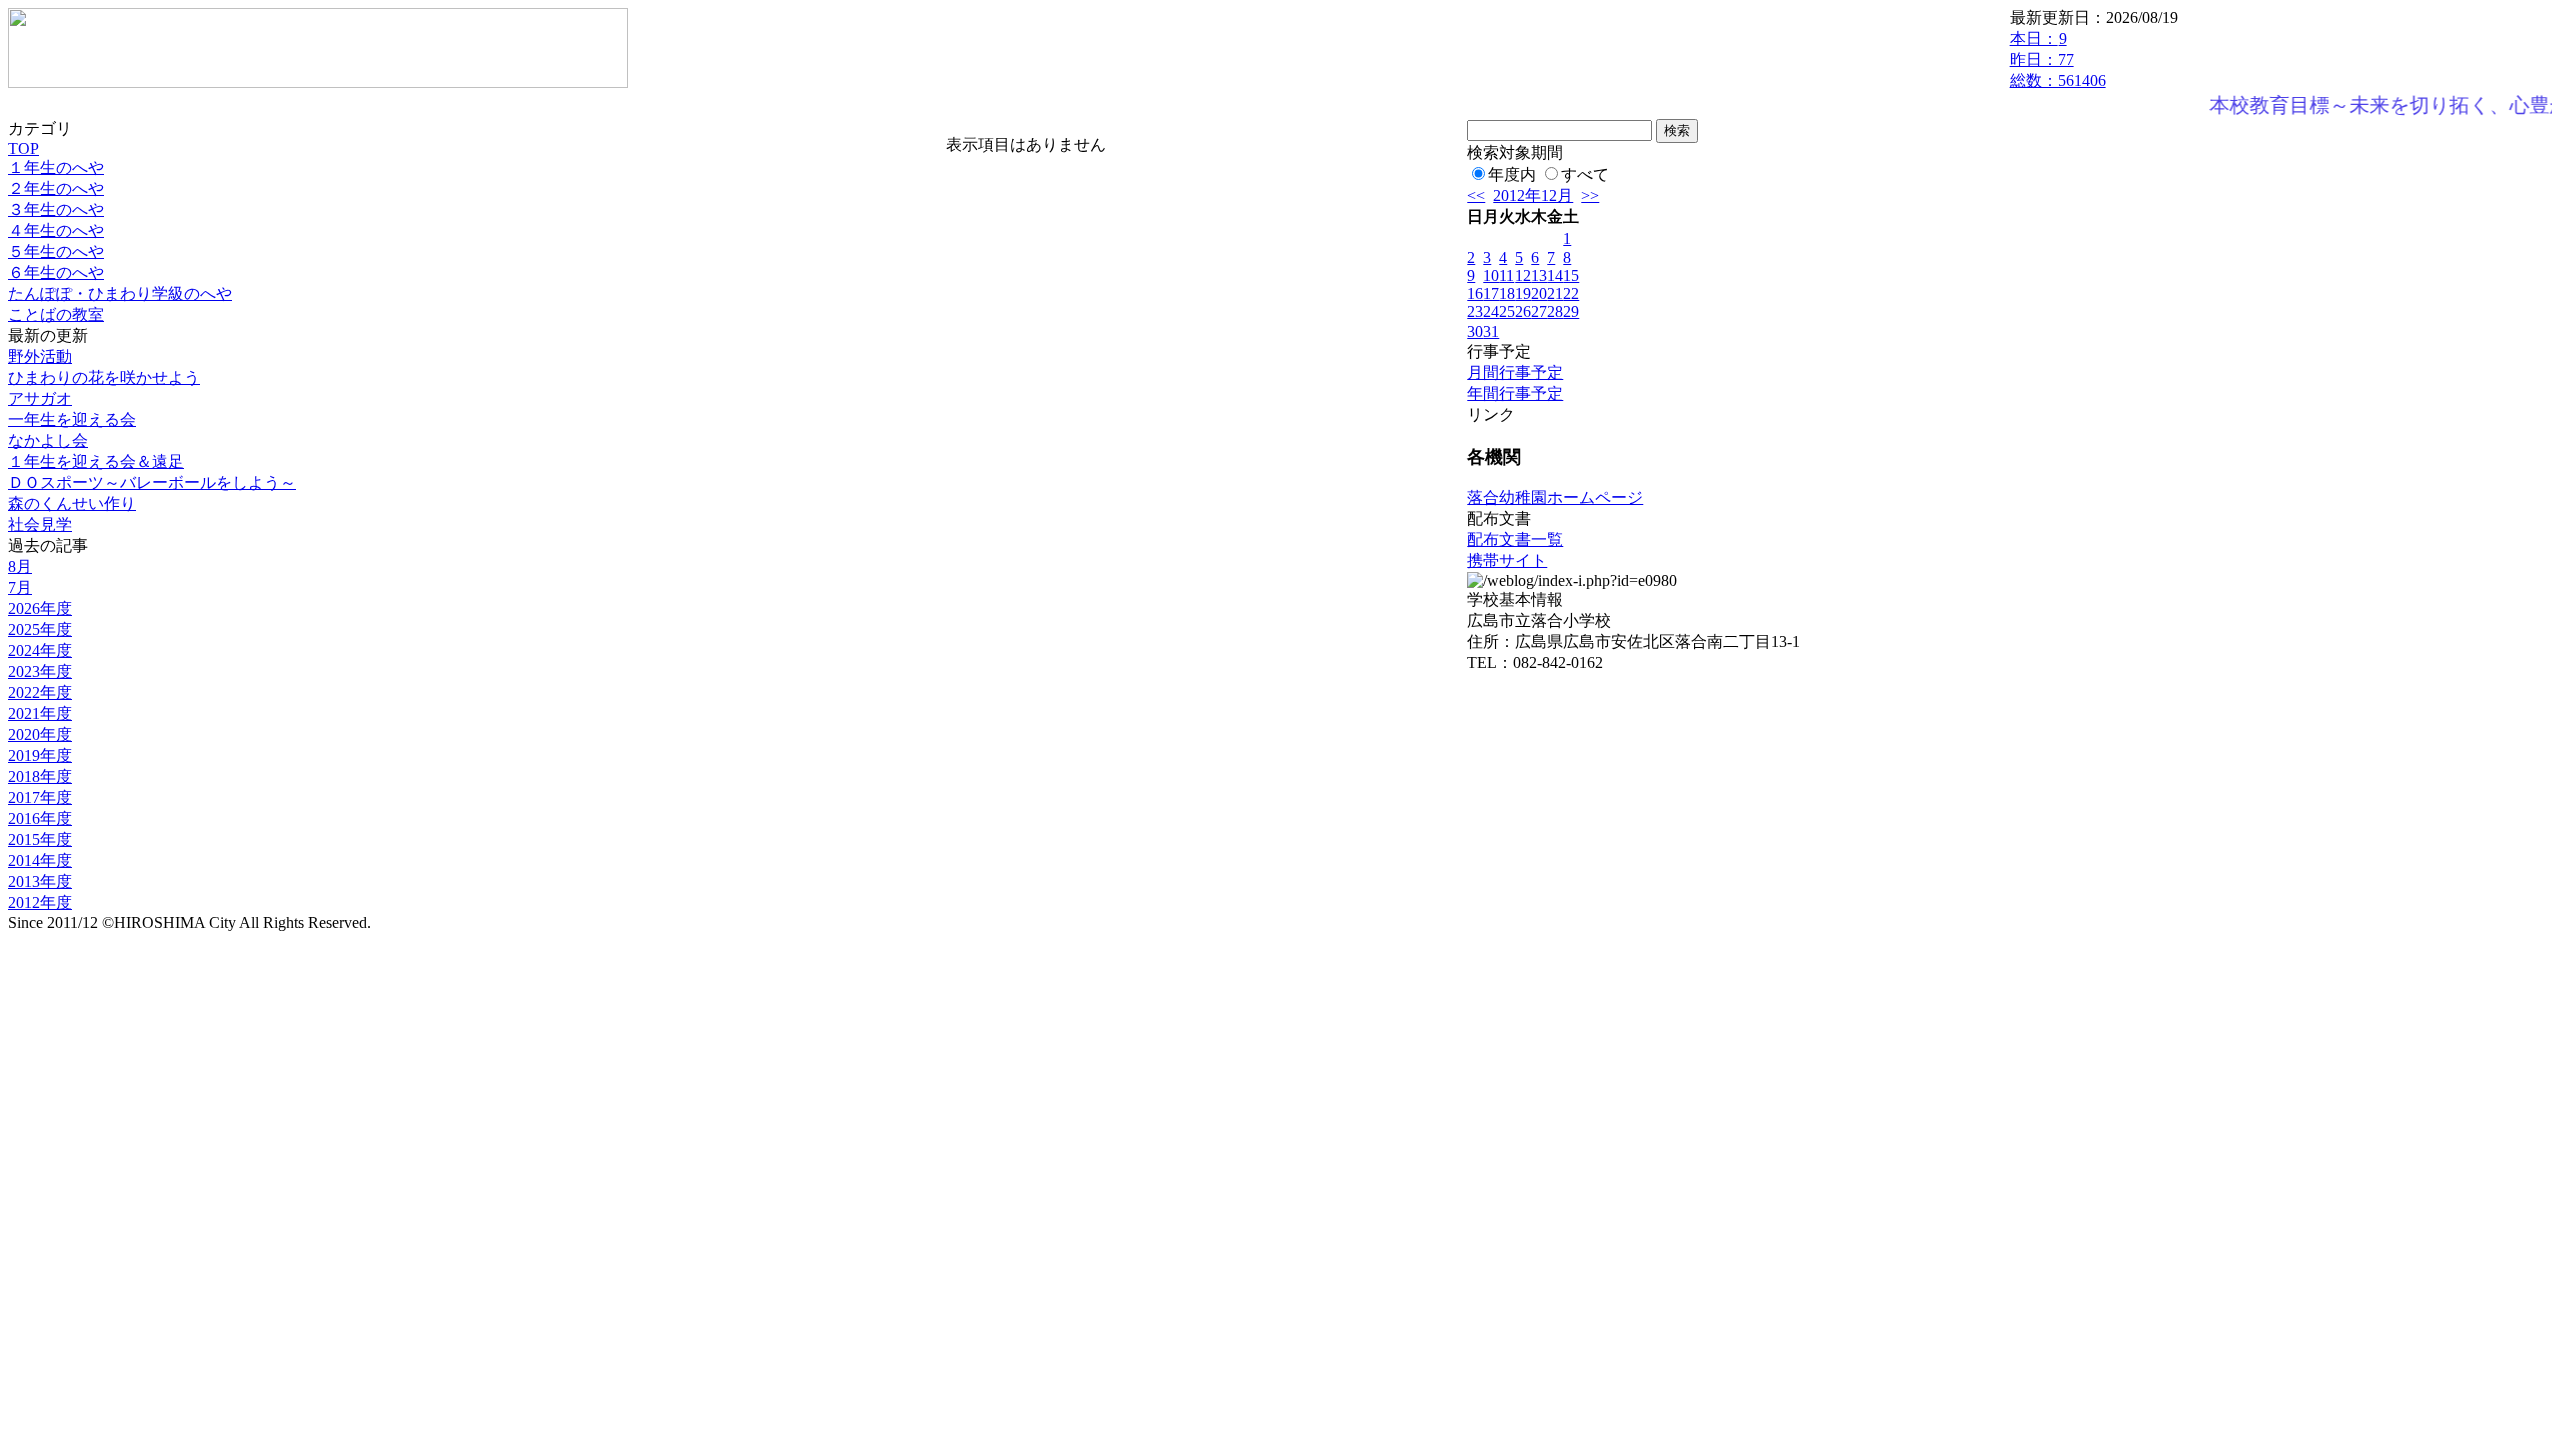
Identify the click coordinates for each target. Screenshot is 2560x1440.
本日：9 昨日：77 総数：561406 (2058, 59)
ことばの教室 (56, 314)
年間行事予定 (1515, 393)
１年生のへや (56, 167)
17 (1491, 293)
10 (1491, 275)
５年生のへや (56, 251)
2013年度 (40, 881)
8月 (20, 566)
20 (1539, 293)
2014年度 (40, 860)
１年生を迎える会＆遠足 (96, 461)
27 (1539, 311)
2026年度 (40, 608)
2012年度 (40, 902)
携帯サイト (1507, 560)
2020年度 (40, 734)
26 (1523, 311)
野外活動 (40, 356)
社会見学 (40, 524)
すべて (1585, 174)
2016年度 (40, 818)
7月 (20, 587)
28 (1555, 311)
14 (1555, 275)
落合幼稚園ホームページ (1555, 497)
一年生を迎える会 (72, 419)
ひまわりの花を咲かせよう (104, 377)
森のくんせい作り (72, 503)
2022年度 (40, 692)
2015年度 (40, 839)
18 (1507, 293)
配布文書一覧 (1515, 539)
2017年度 (40, 797)
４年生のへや (56, 230)
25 (1507, 311)
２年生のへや (56, 188)
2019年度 (40, 755)
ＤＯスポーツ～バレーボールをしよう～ (152, 482)
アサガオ (40, 398)
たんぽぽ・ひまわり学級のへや (120, 293)
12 (1523, 275)
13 (1539, 275)
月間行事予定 (1515, 372)
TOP (23, 148)
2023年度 (40, 671)
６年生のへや (56, 272)
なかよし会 (48, 440)
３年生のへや (56, 209)
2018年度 (40, 776)
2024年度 (40, 650)
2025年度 (40, 629)
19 (1523, 293)
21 (1555, 293)
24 (1491, 311)
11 (1506, 275)
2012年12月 (1533, 195)
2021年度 (40, 713)
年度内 (1512, 174)
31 (1491, 331)
